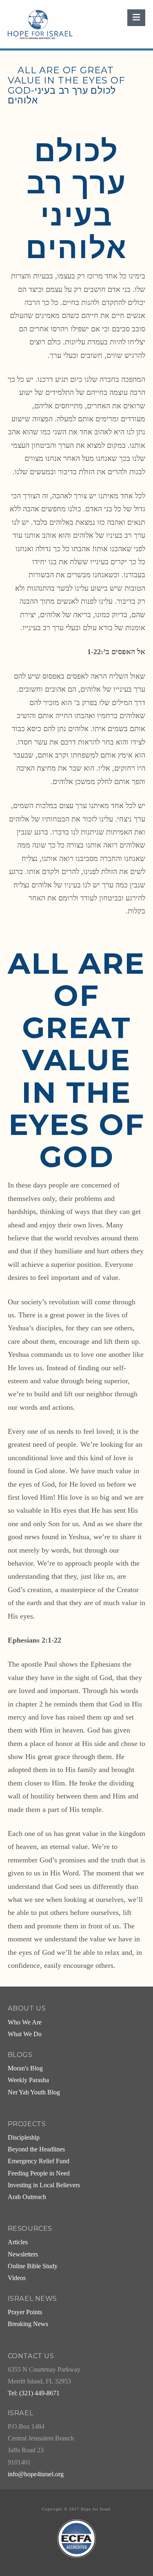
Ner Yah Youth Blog (34, 2092)
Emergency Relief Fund (39, 2161)
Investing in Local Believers (44, 2185)
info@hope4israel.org (36, 2474)
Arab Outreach (27, 2197)
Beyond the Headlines (36, 2149)
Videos (17, 2278)
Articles (18, 2242)
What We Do (25, 2034)
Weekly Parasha (28, 2080)
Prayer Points (25, 2312)
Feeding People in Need (39, 2173)
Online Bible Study (33, 2266)
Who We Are (25, 2022)
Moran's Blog (25, 2068)
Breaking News (28, 2324)
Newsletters (23, 2254)
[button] (136, 18)
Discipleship (24, 2138)
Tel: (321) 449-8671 (34, 2393)
